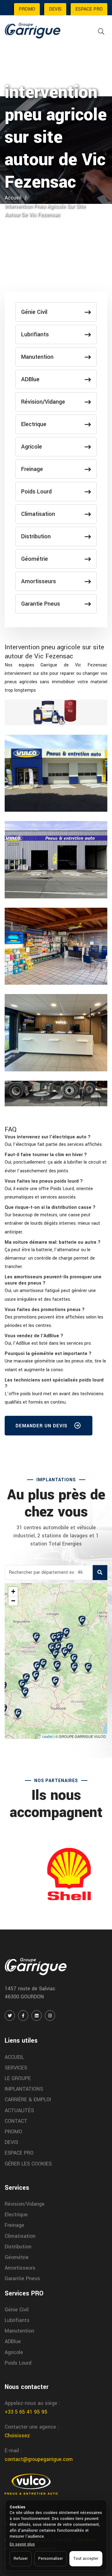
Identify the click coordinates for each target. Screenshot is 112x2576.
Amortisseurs (39, 581)
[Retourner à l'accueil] (33, 30)
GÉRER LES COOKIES (28, 2164)
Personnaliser (51, 2559)
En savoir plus (22, 2544)
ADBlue (30, 379)
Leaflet (47, 1736)
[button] (48, 1137)
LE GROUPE (18, 2078)
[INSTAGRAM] (50, 2016)
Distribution (36, 536)
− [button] (13, 1601)
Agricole (32, 447)
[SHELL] (56, 1874)
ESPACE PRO (89, 9)
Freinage (32, 469)
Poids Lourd (36, 492)
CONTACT (16, 2121)
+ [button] (13, 1591)
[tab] (56, 1137)
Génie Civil (34, 312)
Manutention (37, 357)
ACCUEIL (14, 2057)
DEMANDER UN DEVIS (42, 1426)
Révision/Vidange (43, 402)
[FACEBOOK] (23, 2016)
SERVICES (16, 2068)
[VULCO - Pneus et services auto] (31, 2484)
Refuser (21, 2559)
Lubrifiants (35, 334)
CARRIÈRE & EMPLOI (28, 2100)
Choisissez (17, 2436)
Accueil (13, 198)
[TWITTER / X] (10, 2016)
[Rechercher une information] (101, 32)
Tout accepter (86, 2559)
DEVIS (55, 9)
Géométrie (35, 559)
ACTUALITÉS (19, 2110)
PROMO (27, 9)
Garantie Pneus (41, 604)
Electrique (34, 424)
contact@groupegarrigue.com (39, 2459)
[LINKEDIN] (37, 2016)
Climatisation (38, 514)
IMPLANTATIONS (24, 2089)
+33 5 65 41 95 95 (26, 2412)
